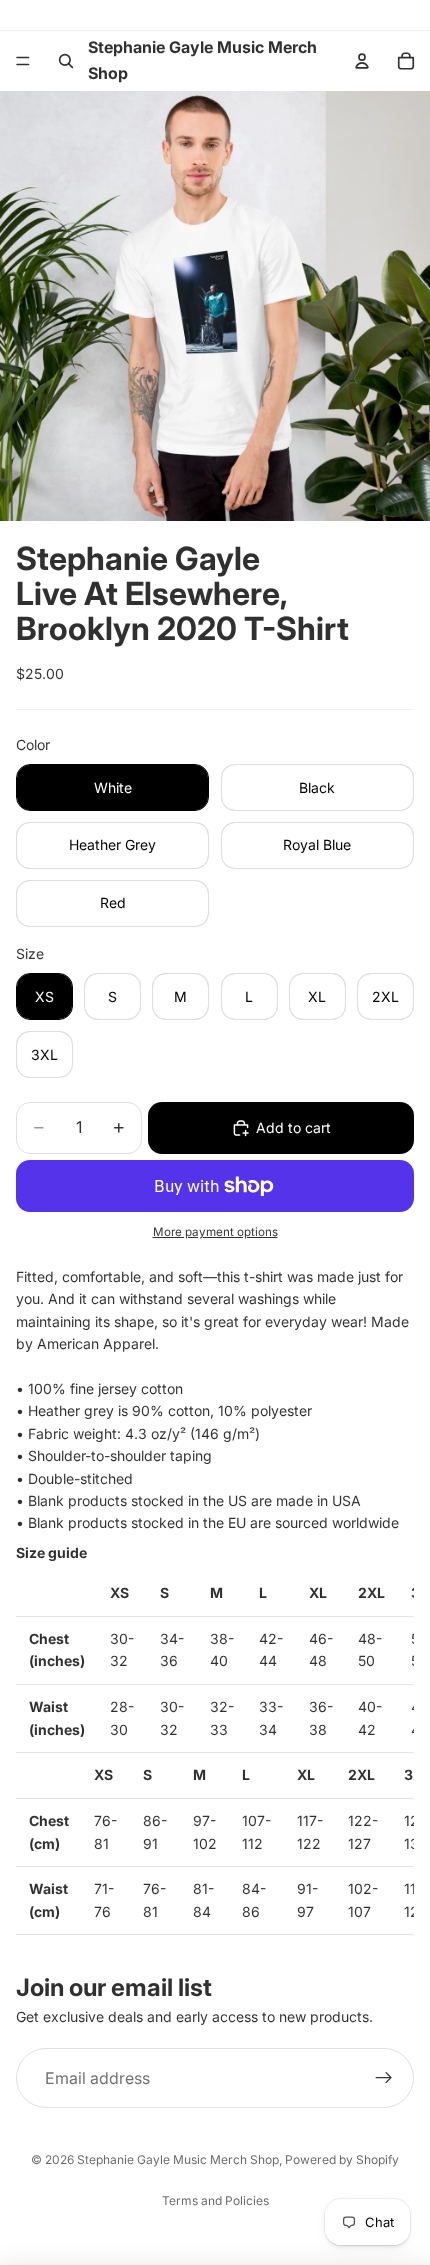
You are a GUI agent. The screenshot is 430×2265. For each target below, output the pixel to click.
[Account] (362, 61)
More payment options (215, 1232)
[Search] (66, 61)
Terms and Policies (215, 2200)
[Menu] (23, 61)
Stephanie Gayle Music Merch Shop (178, 2159)
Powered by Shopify (342, 2159)
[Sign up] (384, 2079)
